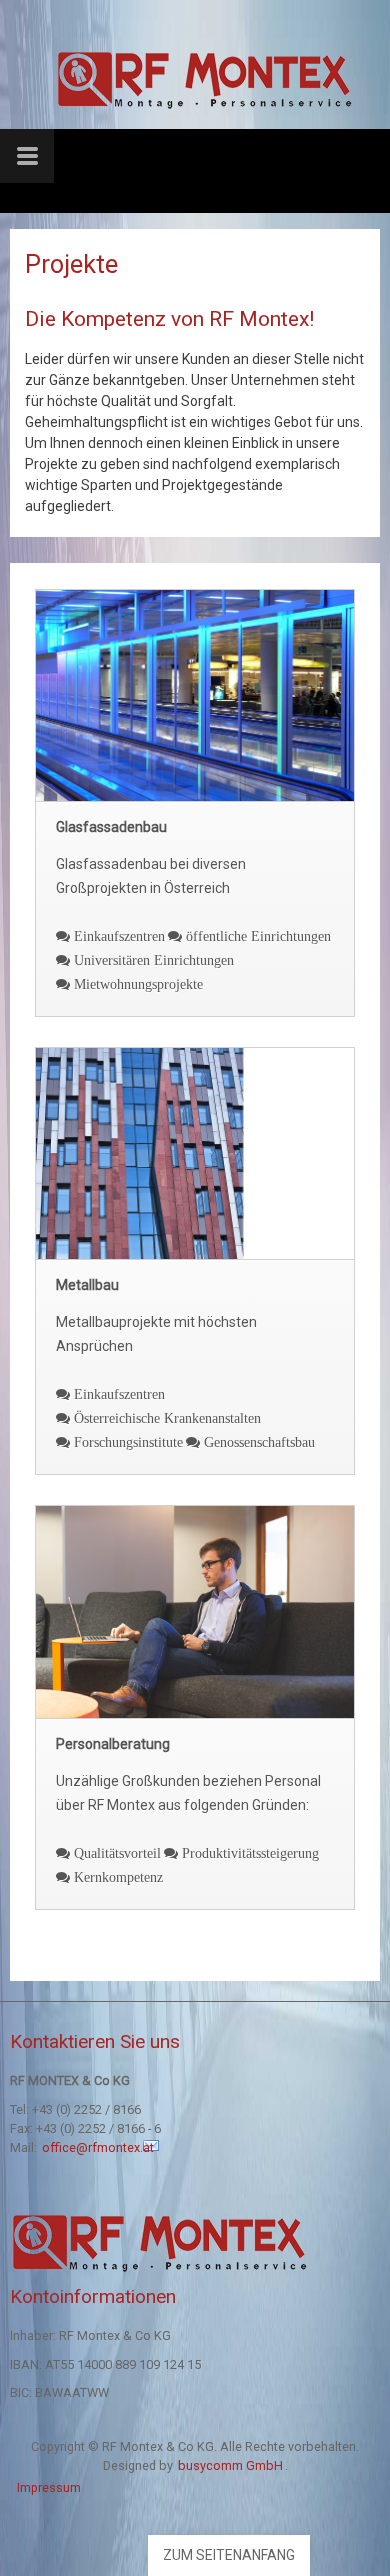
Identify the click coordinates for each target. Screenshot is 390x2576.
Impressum (49, 2487)
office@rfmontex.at (99, 2147)
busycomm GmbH (230, 2465)
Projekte (71, 264)
